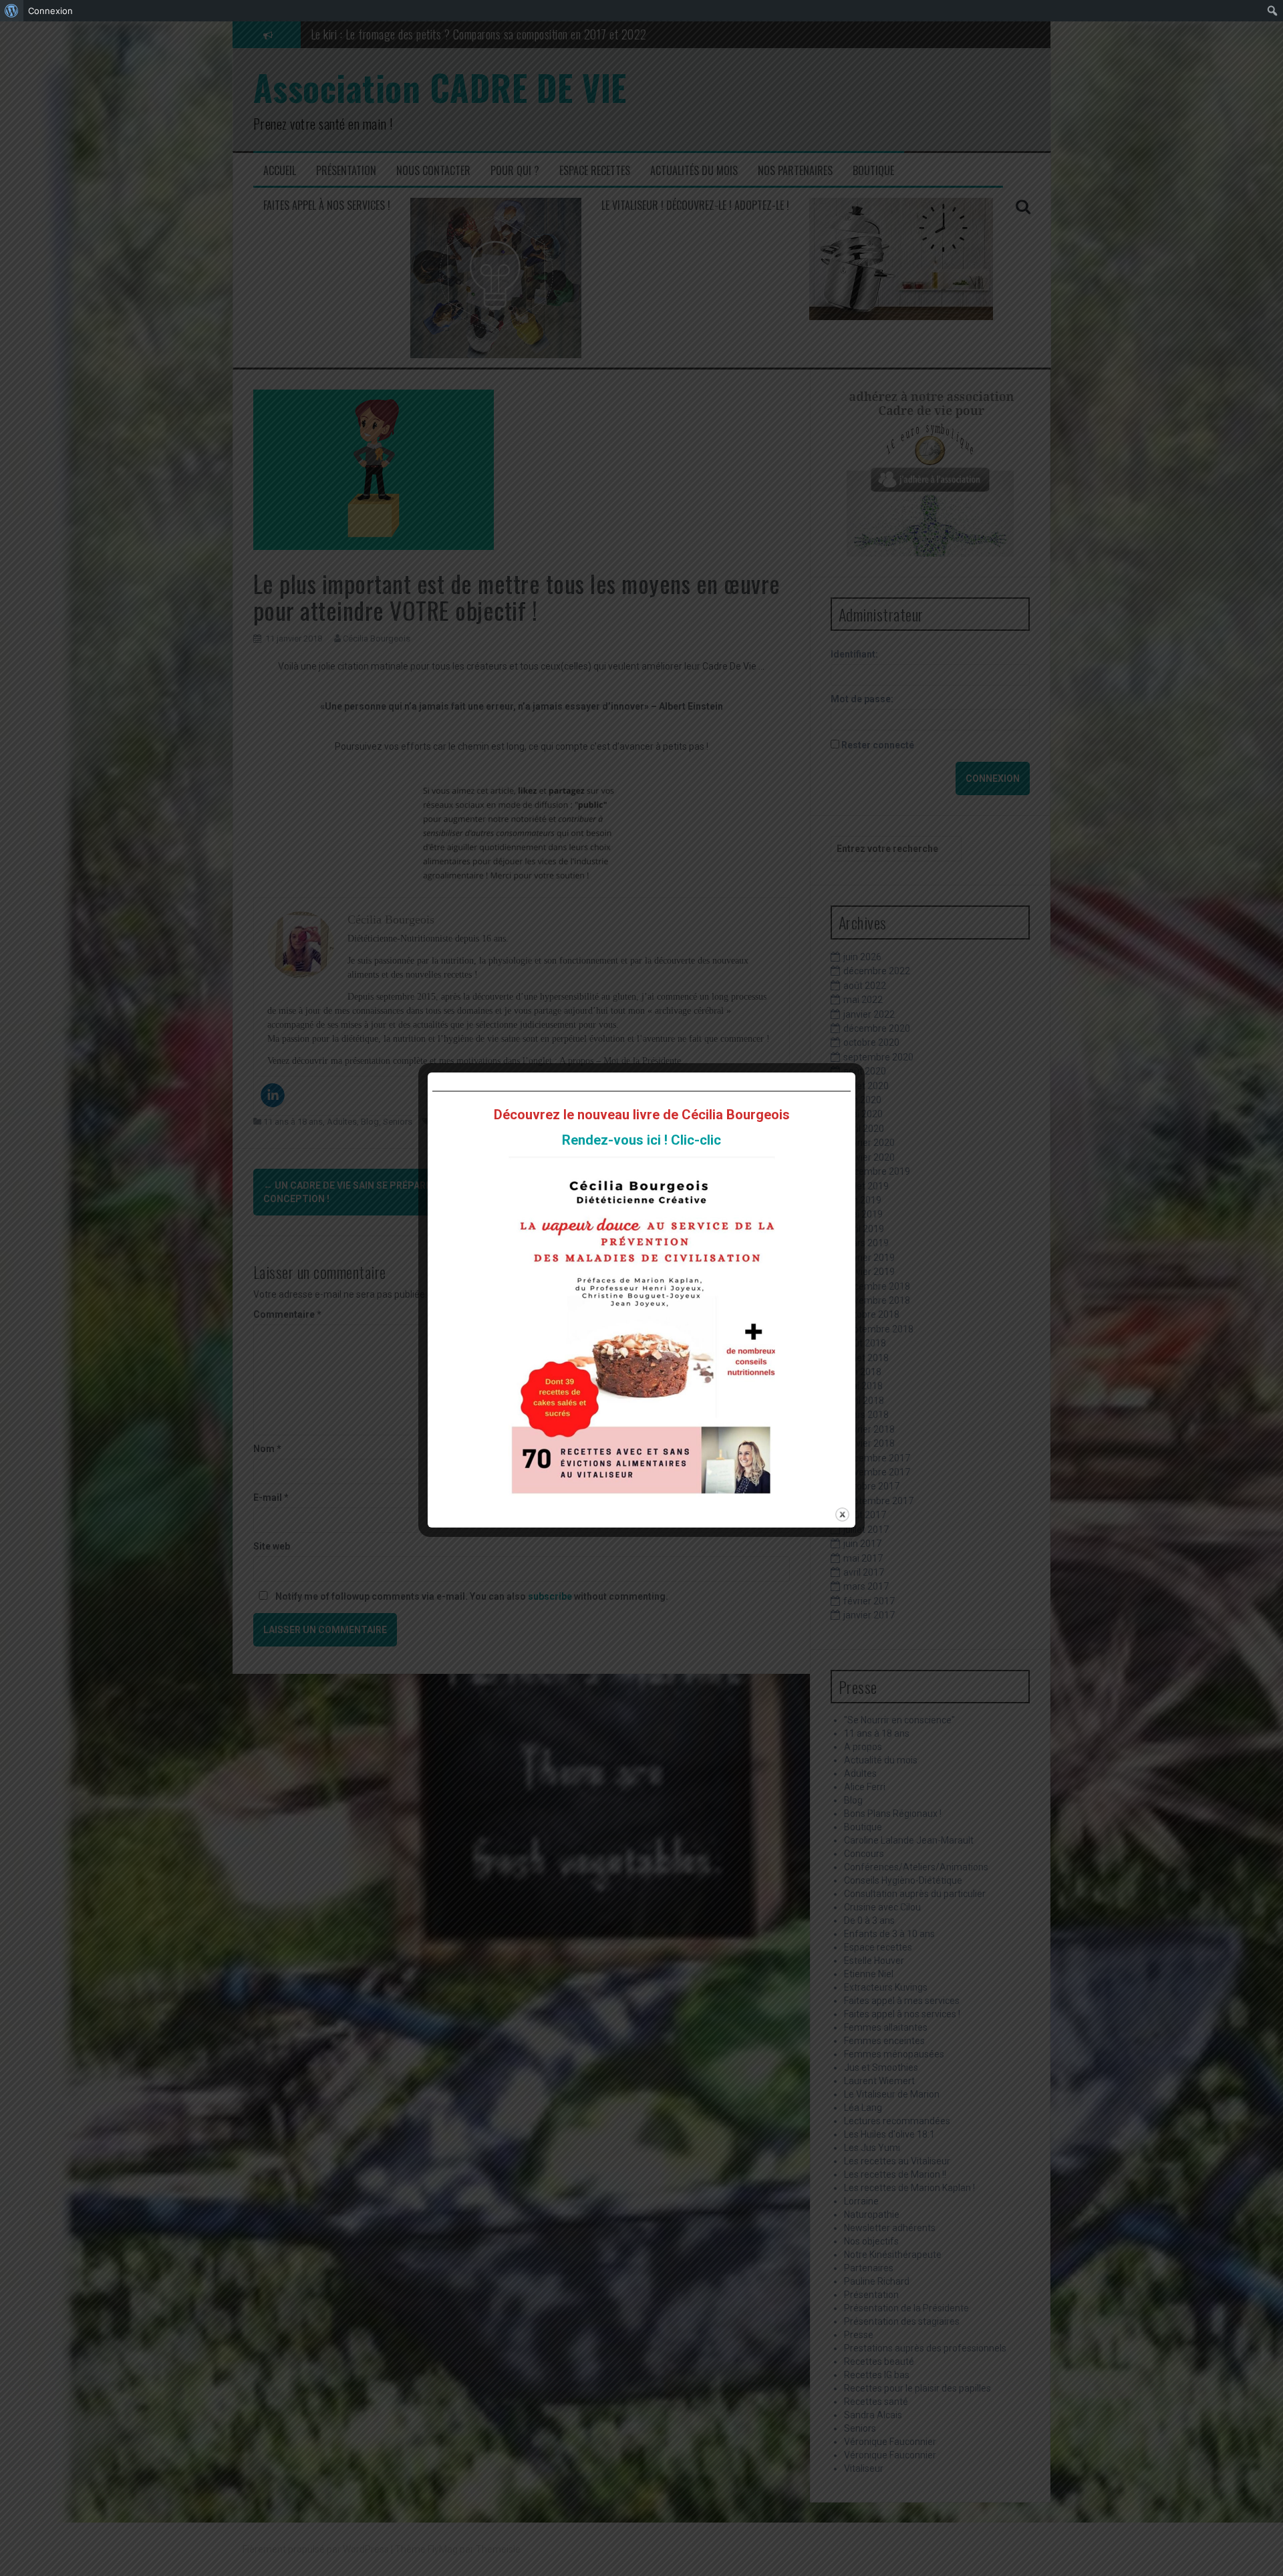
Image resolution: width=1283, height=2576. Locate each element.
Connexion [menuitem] (50, 11)
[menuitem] (12, 11)
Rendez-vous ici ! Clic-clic (641, 1140)
